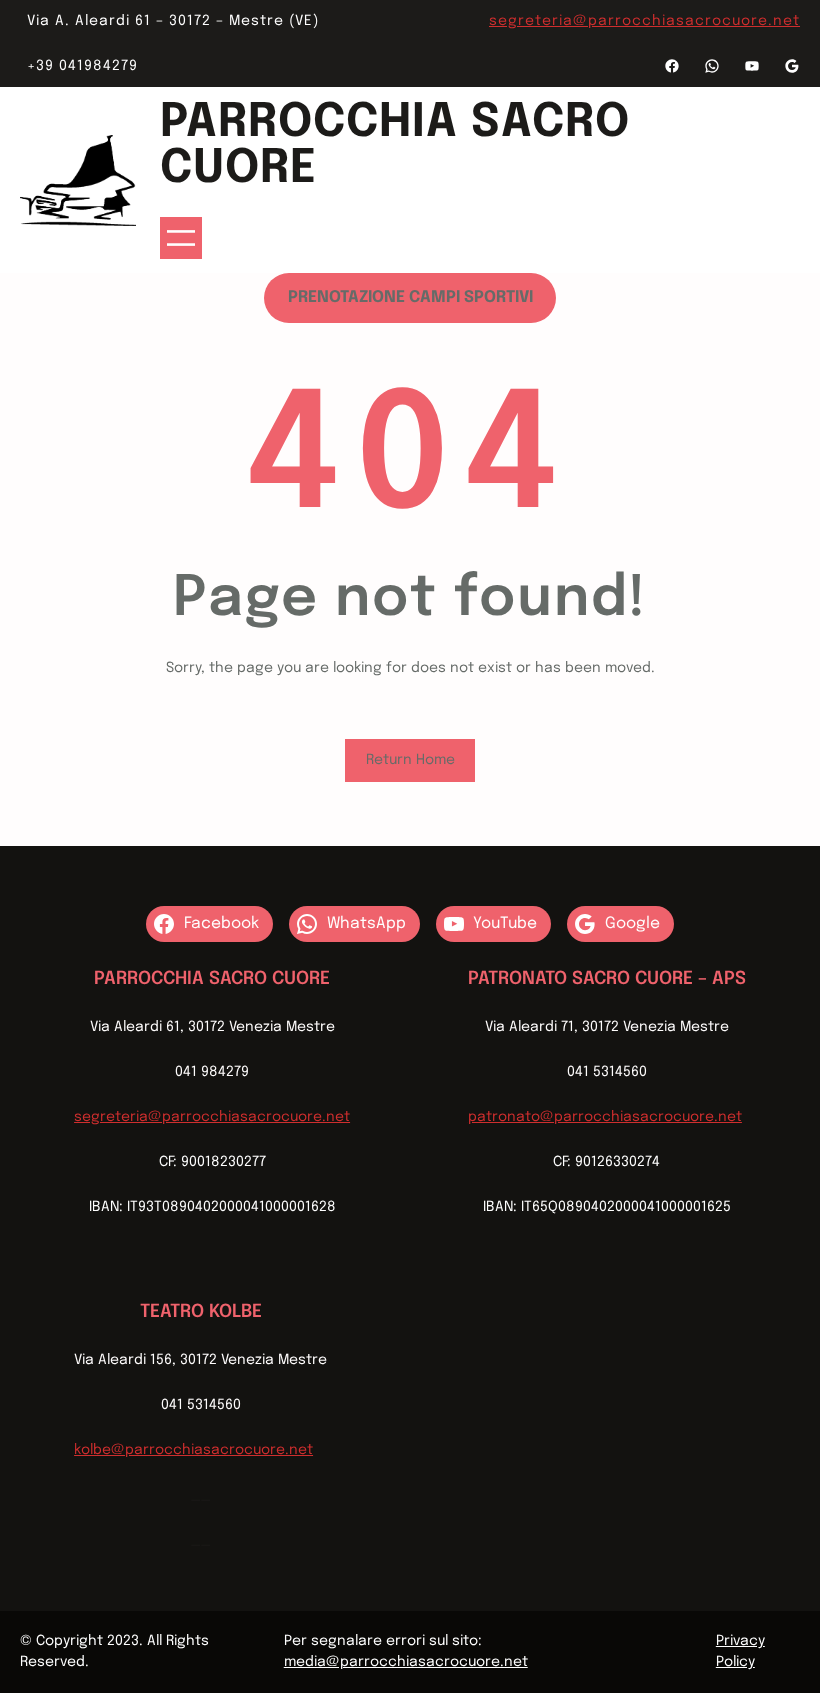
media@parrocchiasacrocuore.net (406, 1662)
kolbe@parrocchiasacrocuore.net (193, 1450)
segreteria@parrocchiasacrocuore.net (644, 21)
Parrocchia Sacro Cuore (395, 146)
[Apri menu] (181, 238)
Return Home (410, 760)
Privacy (740, 1641)
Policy (735, 1662)
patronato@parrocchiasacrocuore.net (605, 1117)
